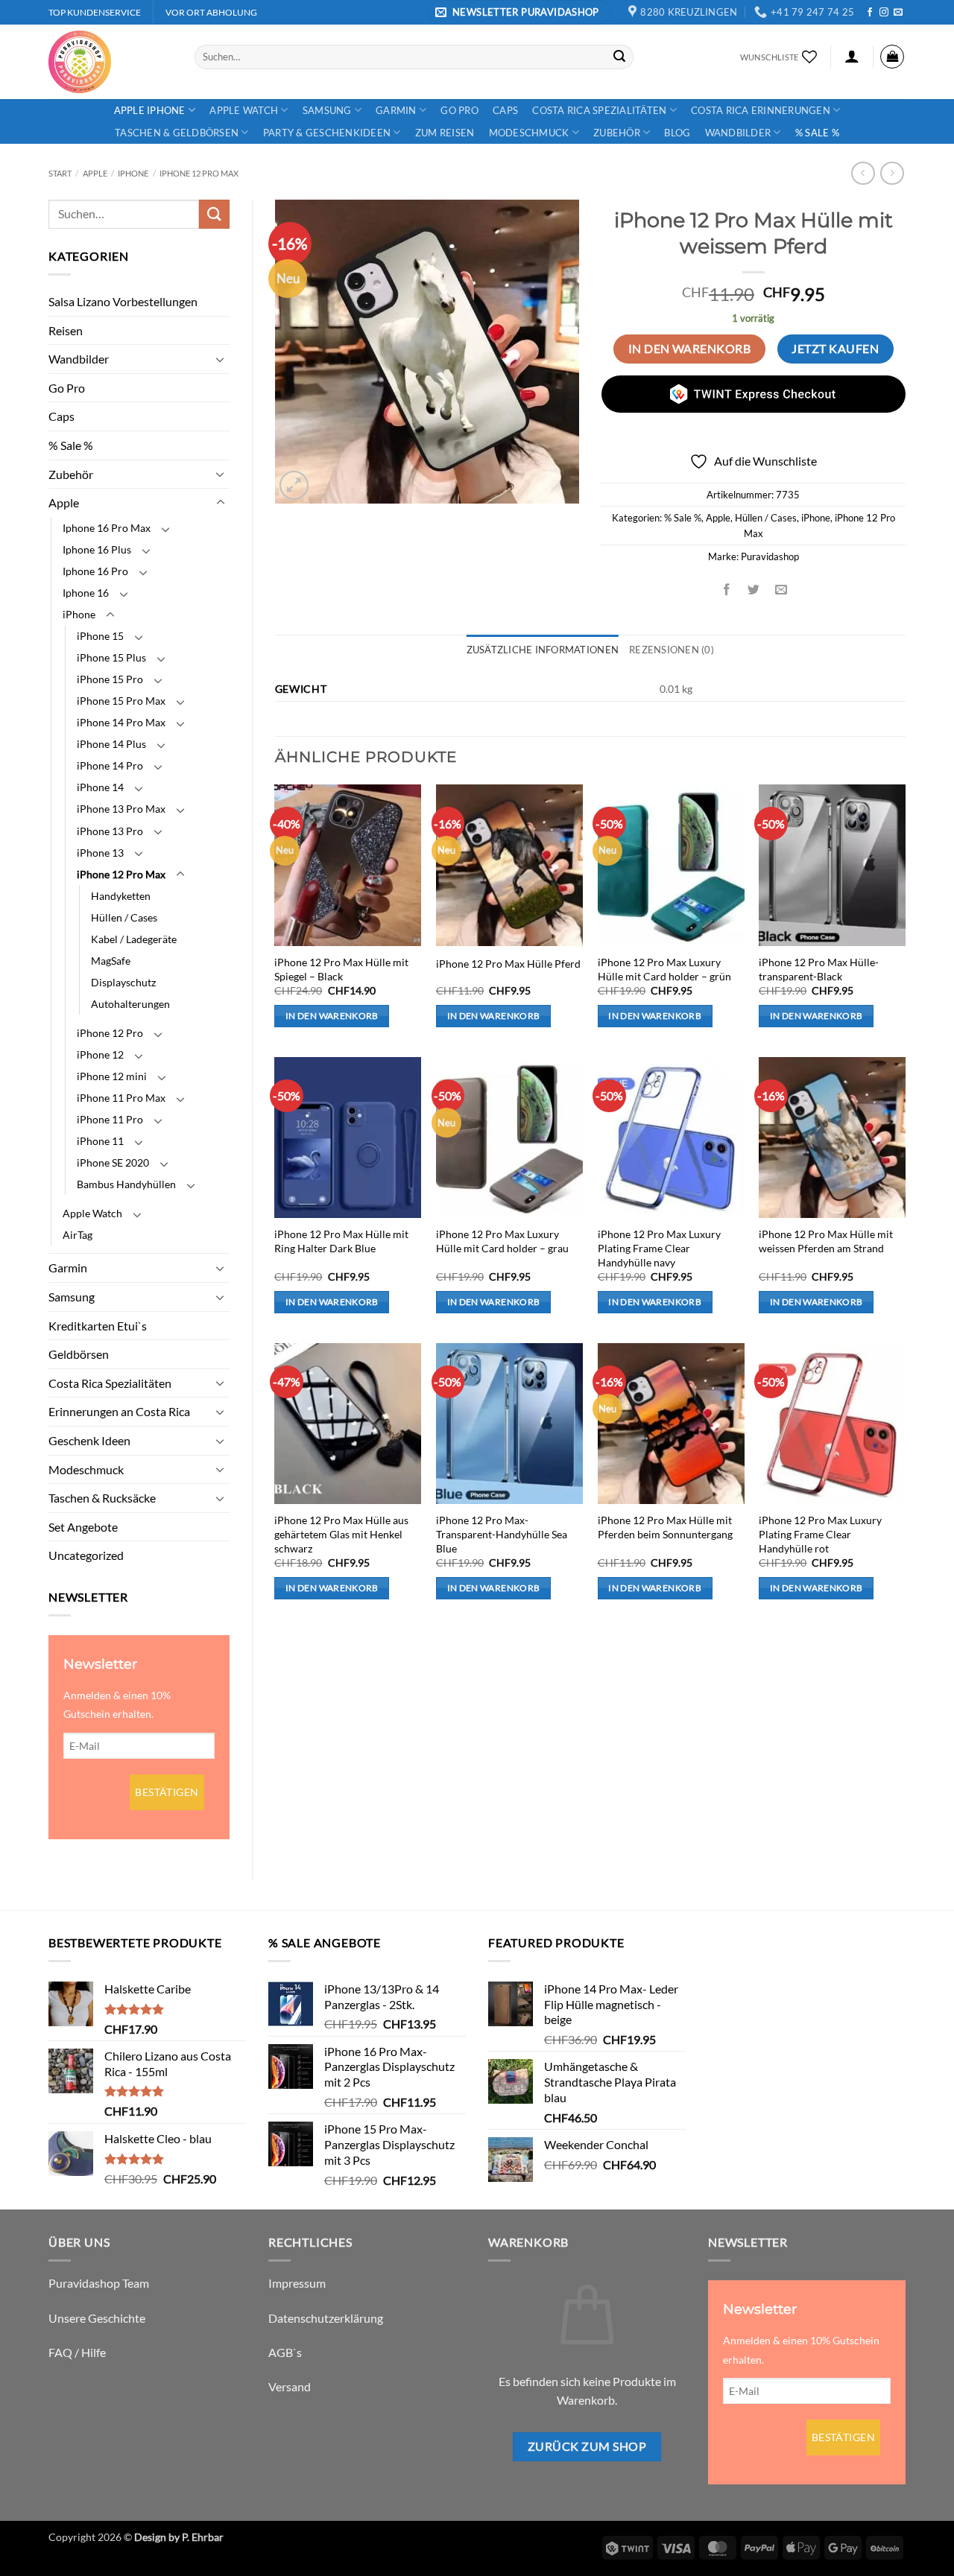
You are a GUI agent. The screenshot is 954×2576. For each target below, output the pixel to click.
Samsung (327, 110)
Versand (290, 2386)
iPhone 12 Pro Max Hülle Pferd (508, 964)
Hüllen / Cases (124, 917)
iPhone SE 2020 (113, 1162)
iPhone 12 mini (112, 1076)
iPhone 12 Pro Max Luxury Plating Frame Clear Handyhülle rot (820, 1534)
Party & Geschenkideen (327, 133)
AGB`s (285, 2352)
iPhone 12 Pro (110, 1033)
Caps (505, 110)
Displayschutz (123, 982)
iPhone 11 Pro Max (121, 1098)
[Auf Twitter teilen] (754, 590)
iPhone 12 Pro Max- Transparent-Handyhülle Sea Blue (502, 1534)
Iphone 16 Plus (97, 549)
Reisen (66, 330)
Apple (95, 173)
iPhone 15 (100, 636)
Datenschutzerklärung (326, 2318)
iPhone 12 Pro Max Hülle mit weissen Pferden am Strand (826, 1241)
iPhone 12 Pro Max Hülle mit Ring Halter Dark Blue (341, 1241)
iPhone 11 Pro (110, 1119)
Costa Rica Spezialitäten (599, 110)
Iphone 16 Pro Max (107, 528)
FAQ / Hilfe (77, 2352)
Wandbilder (738, 133)
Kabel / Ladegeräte (134, 939)
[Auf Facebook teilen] (727, 590)
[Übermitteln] (619, 57)
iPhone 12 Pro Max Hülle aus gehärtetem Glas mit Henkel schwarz (341, 1534)
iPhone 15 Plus (111, 657)
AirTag (78, 1235)
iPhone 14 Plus (111, 744)
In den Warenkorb (689, 349)
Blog (677, 133)
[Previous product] (892, 173)
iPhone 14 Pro (110, 765)
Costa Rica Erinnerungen (761, 110)
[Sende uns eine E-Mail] (898, 13)
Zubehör (617, 133)
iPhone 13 (100, 853)
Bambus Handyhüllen (126, 1184)
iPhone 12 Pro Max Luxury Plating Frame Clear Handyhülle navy (659, 1248)
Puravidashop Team (99, 2283)
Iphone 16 (86, 593)
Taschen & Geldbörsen (177, 133)
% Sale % (817, 133)
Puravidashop (770, 556)
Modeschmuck (529, 133)
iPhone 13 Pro (110, 831)
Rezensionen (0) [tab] (672, 650)
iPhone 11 (100, 1141)
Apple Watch (244, 110)
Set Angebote (83, 1527)
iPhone (133, 173)
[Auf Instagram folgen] (884, 13)
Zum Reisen (445, 133)
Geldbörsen (79, 1354)
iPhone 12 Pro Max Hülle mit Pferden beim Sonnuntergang (665, 1527)
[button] (519, 12)
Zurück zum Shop (587, 2446)
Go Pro (459, 110)
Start (60, 173)
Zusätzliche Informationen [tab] (543, 650)
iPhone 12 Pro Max (199, 173)
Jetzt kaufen (835, 349)
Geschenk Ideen (89, 1440)
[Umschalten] (221, 359)
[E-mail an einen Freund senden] (781, 590)
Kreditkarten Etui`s (98, 1326)
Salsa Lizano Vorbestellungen (123, 301)
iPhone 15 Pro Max (121, 701)
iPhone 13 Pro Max (121, 809)
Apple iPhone (150, 110)
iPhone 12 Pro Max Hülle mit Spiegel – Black (341, 969)
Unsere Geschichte (97, 2318)
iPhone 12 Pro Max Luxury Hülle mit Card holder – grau (502, 1241)
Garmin (396, 110)
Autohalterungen (130, 1004)
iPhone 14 (100, 787)
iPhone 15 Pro (110, 679)
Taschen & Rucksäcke (102, 1498)
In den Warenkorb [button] (332, 1016)
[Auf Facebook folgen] (870, 13)
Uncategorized (86, 1555)
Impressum (297, 2283)
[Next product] (863, 173)
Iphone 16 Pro (95, 571)
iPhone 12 (100, 1054)
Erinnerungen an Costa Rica (119, 1411)
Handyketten (121, 896)
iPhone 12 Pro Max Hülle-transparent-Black (819, 969)
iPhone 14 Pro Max (121, 722)
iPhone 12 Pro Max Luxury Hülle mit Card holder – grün (664, 969)
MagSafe (111, 961)
